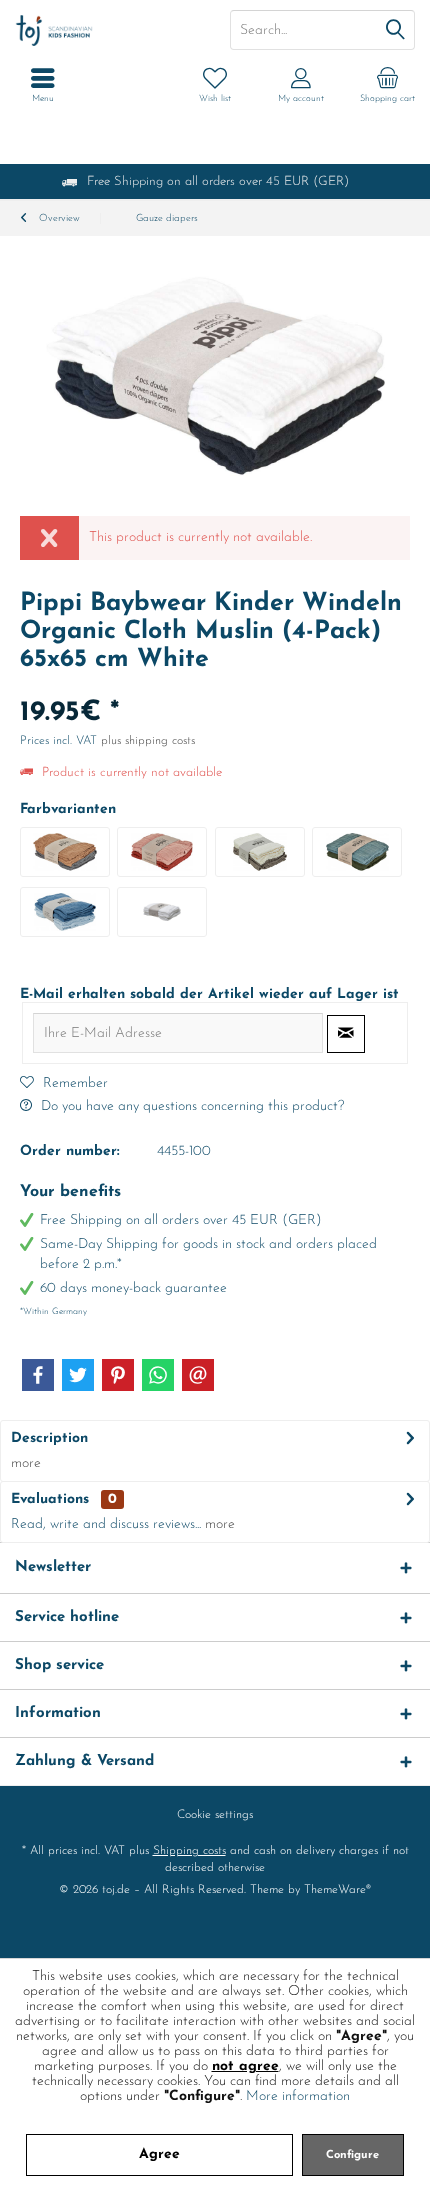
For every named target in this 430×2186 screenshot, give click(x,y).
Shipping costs (189, 1851)
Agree (159, 2154)
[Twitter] (78, 1375)
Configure (352, 2155)
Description (49, 1438)
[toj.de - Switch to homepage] (107, 30)
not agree (245, 2066)
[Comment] (215, 686)
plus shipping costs (148, 741)
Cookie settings (215, 1815)
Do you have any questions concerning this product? (190, 1106)
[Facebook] (38, 1375)
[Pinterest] (118, 1375)
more (26, 1463)
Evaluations (50, 1499)
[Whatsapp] (158, 1375)
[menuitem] (387, 85)
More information (298, 2096)
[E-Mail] (198, 1375)
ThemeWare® (337, 1890)
